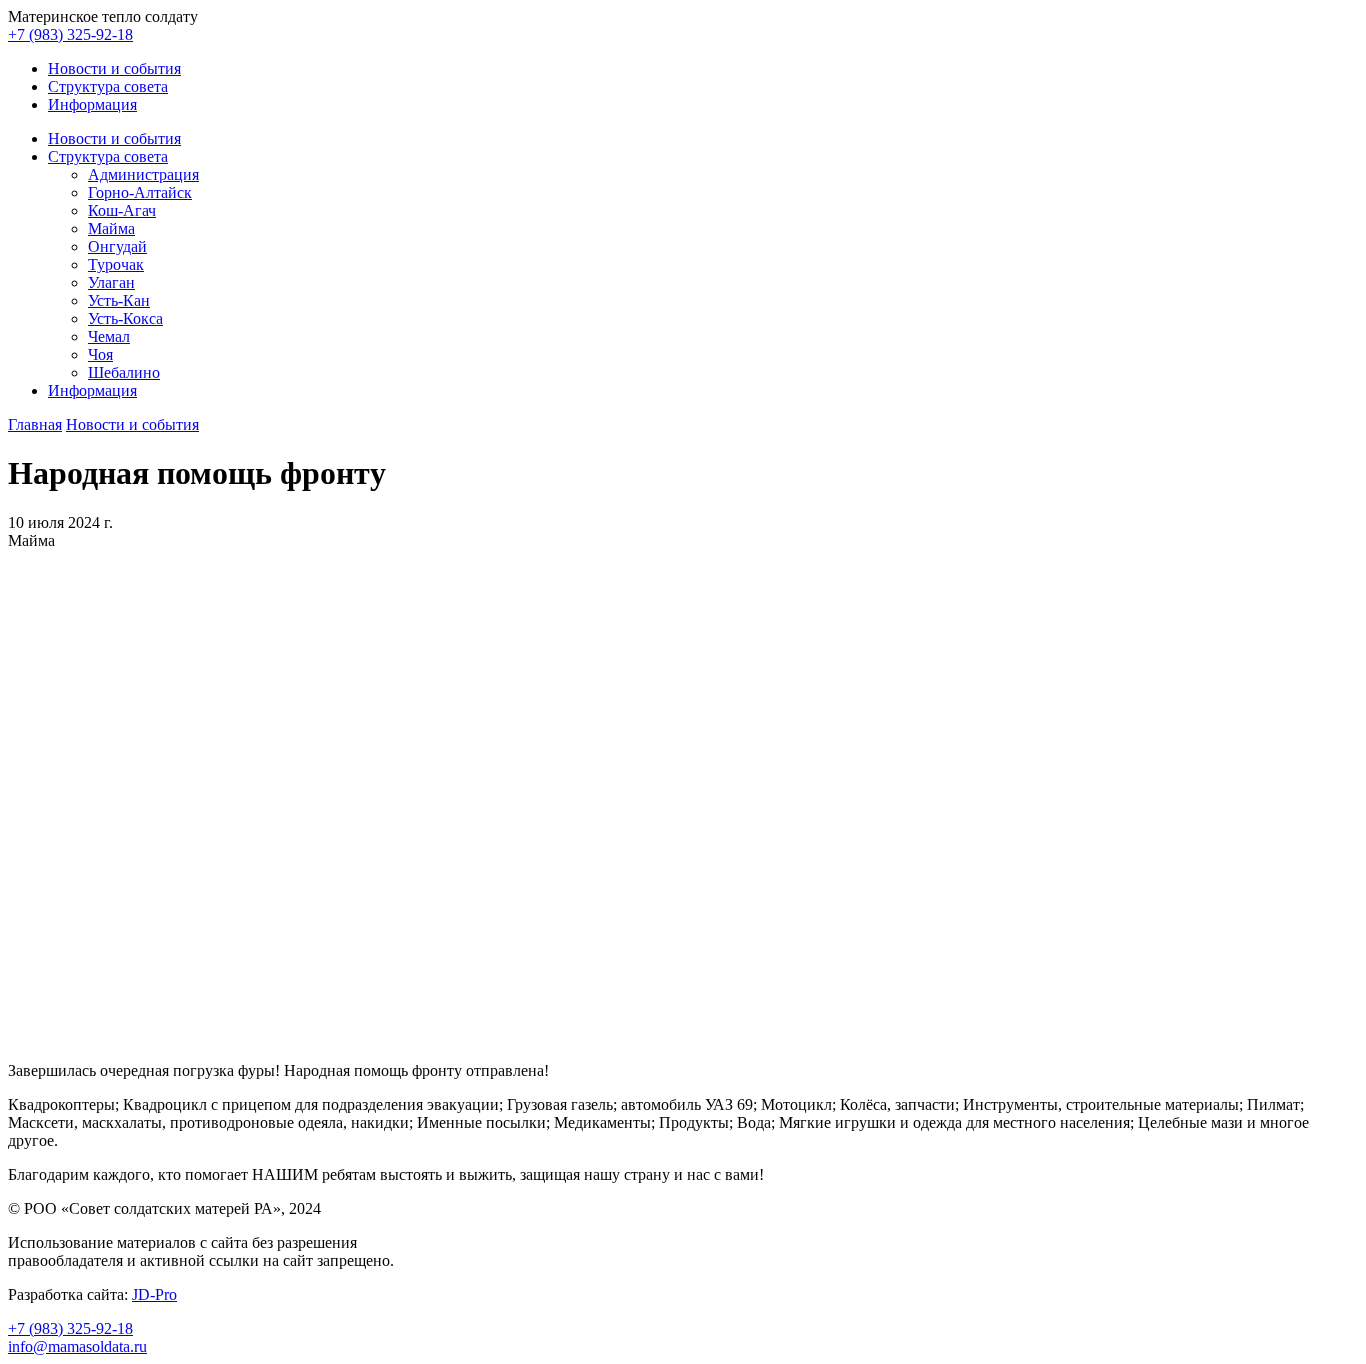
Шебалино (124, 372)
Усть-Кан (119, 300)
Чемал (109, 336)
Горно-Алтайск (140, 192)
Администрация (143, 174)
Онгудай (117, 246)
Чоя (100, 354)
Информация (92, 104)
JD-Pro (154, 1294)
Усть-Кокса (125, 318)
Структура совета (108, 86)
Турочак (116, 264)
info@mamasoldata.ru (77, 1346)
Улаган (111, 282)
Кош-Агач (122, 210)
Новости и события (114, 68)
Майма (111, 228)
